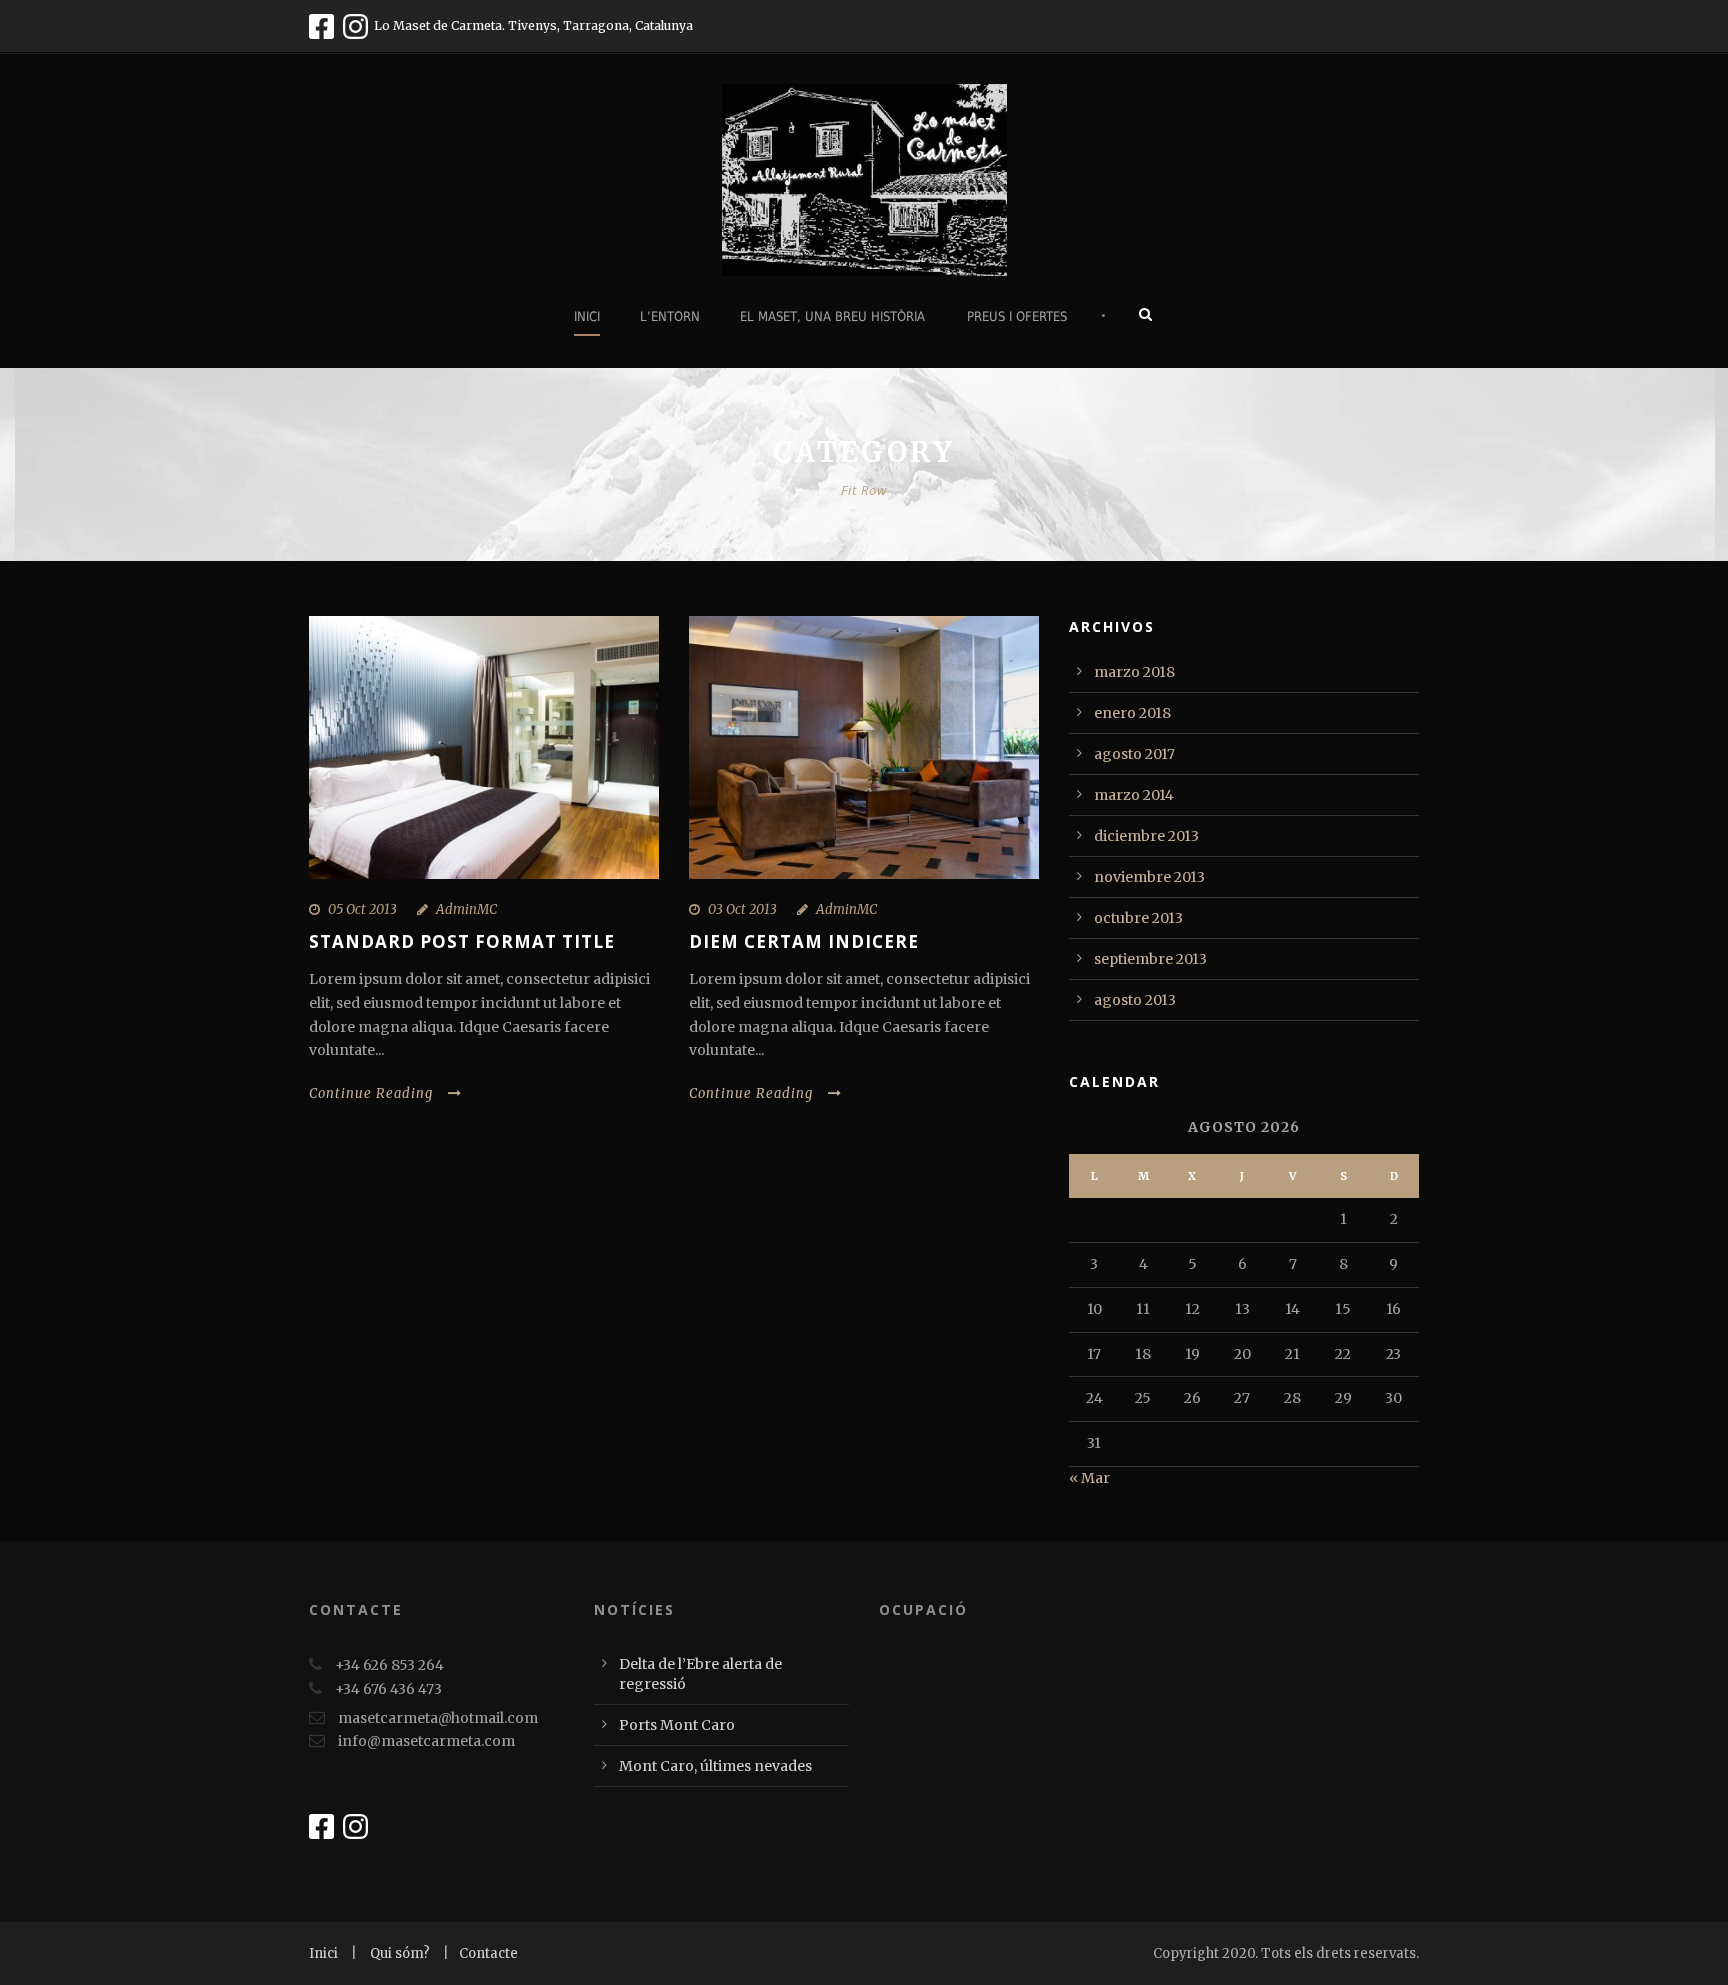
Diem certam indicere (804, 941)
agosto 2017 (1134, 754)
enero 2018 (1132, 713)
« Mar (1089, 1478)
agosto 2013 (1135, 1000)
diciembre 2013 (1146, 836)
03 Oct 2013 (742, 909)
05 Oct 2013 (362, 909)
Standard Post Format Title (462, 941)
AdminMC (466, 909)
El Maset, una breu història (832, 316)
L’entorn (670, 316)
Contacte (488, 1953)
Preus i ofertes (1017, 316)
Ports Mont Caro (677, 1725)
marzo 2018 (1134, 672)
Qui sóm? (401, 1953)
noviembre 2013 (1149, 877)
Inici (587, 316)
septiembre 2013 (1150, 959)
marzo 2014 (1134, 795)
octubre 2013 (1138, 918)
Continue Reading (371, 1093)
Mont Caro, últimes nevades (715, 1766)
